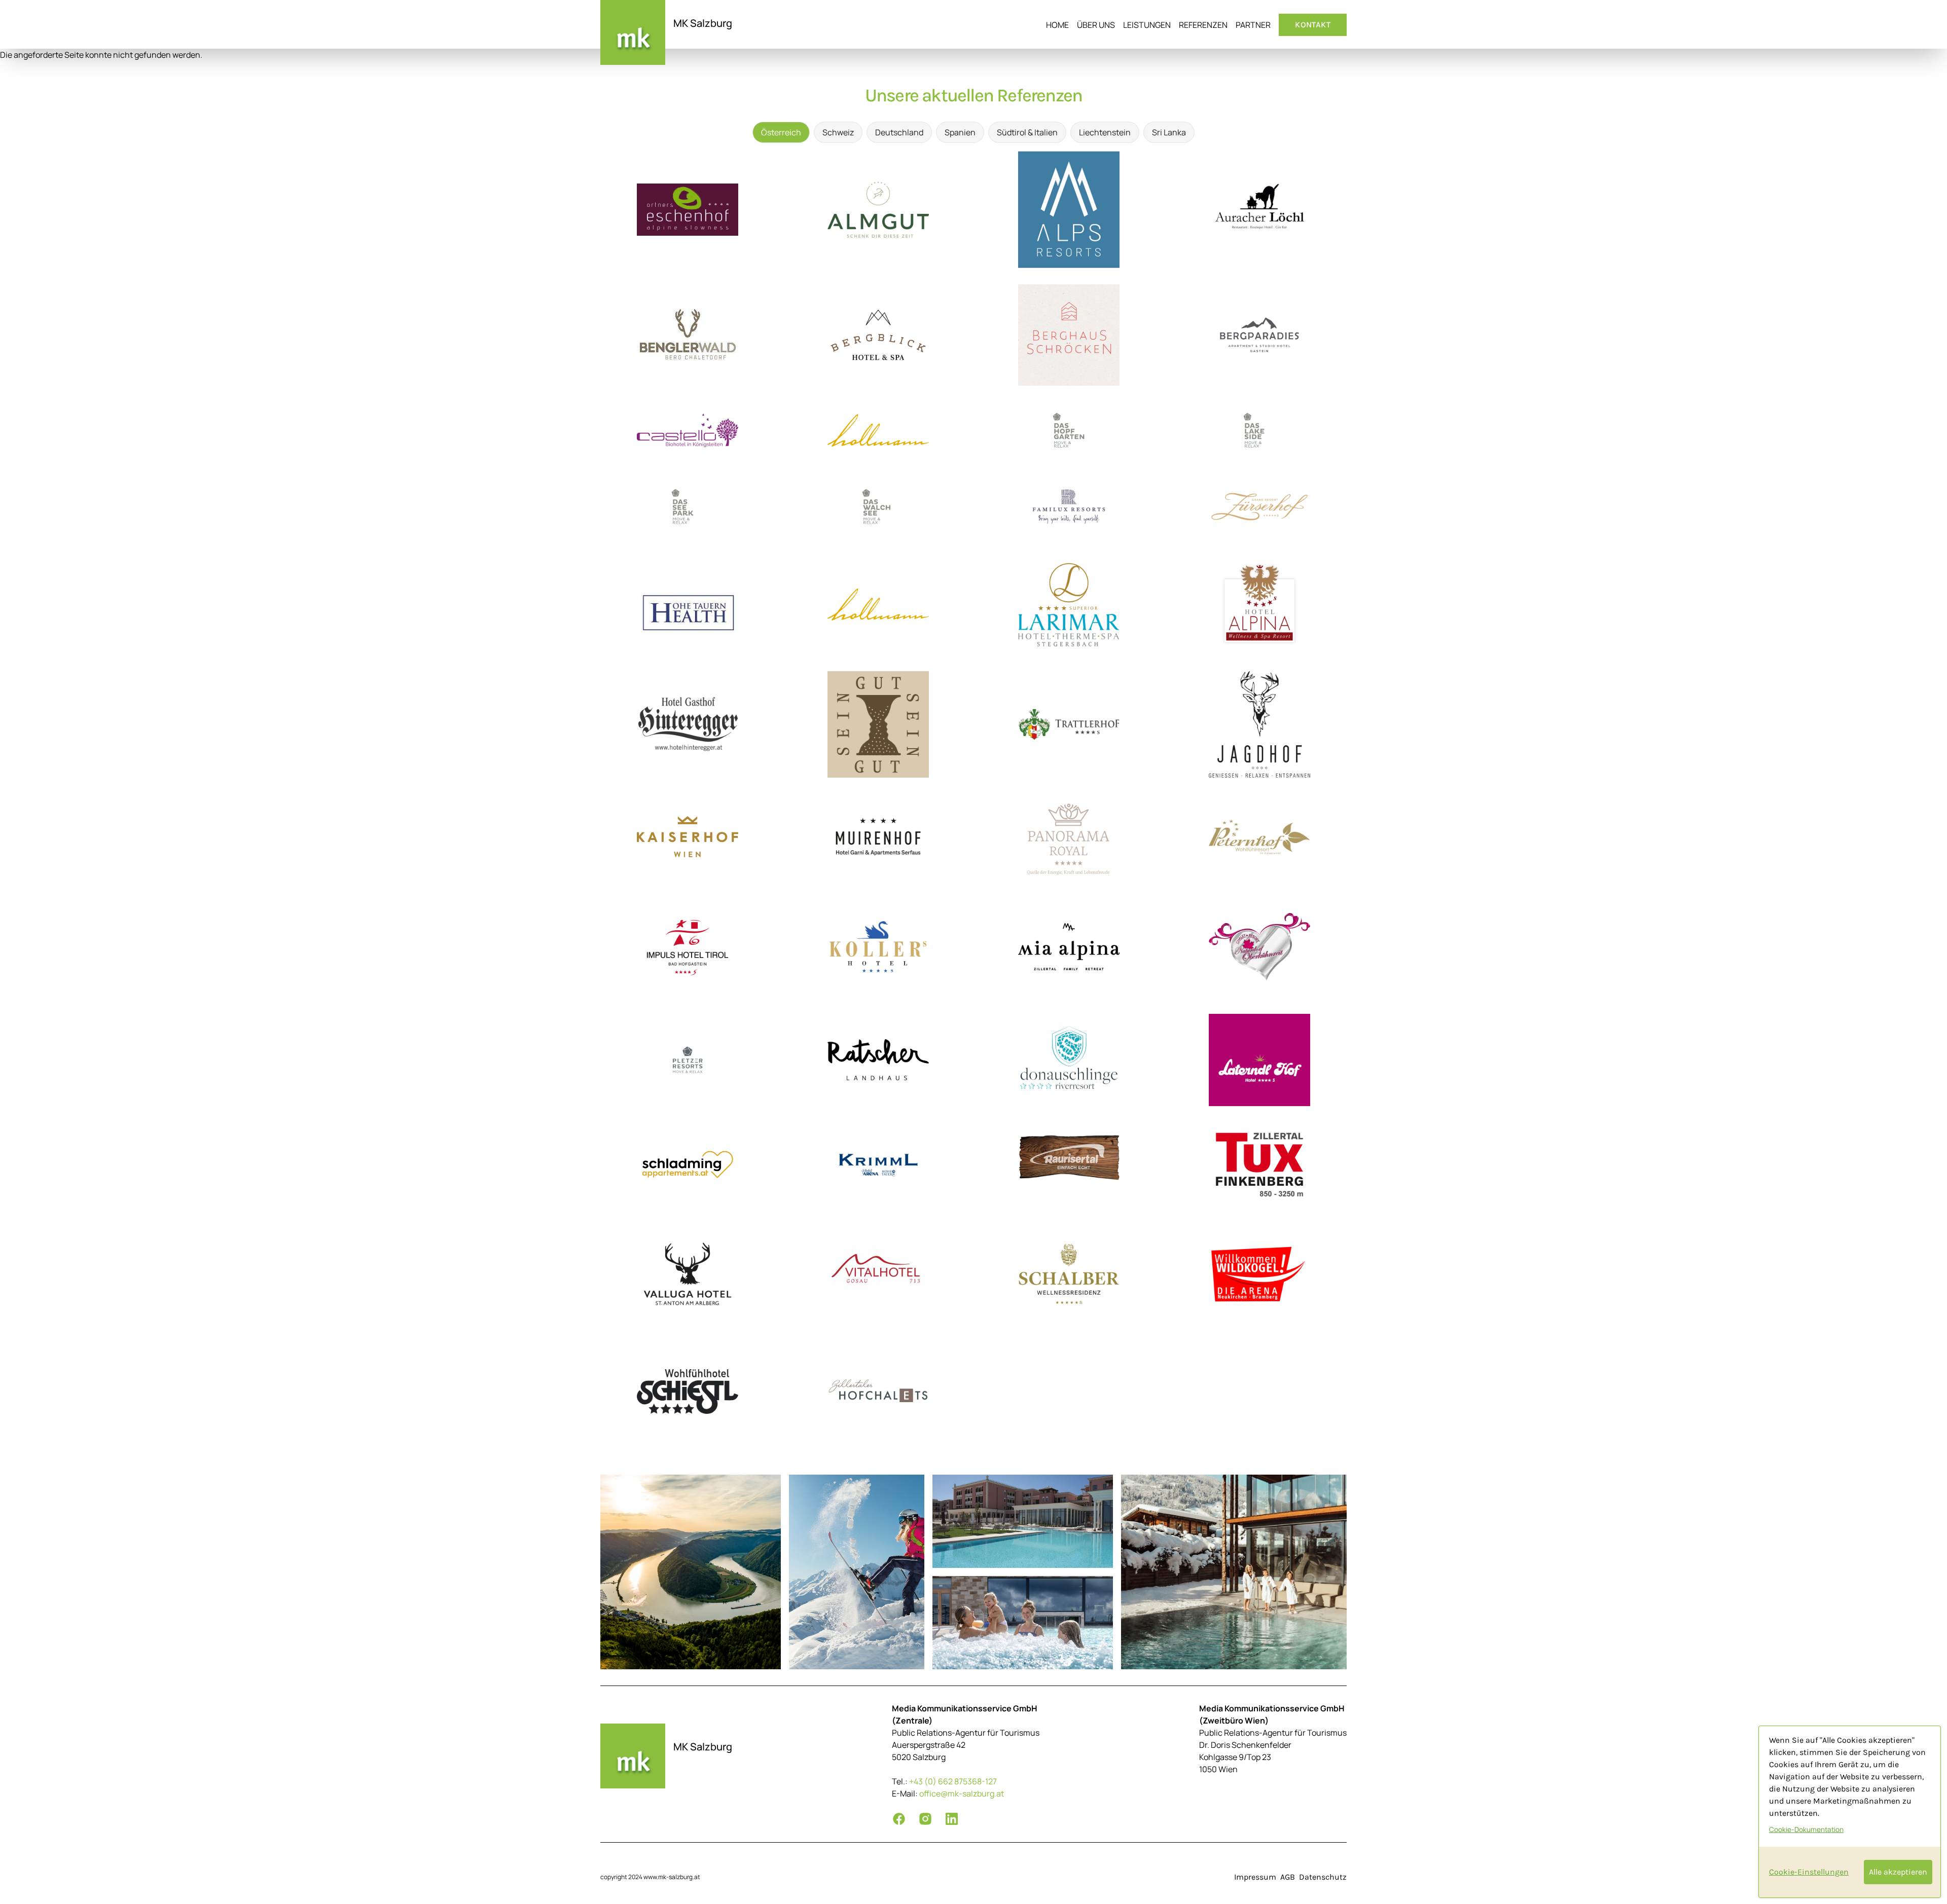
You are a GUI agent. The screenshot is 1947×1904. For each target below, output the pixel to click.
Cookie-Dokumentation (1806, 1829)
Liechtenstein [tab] (1105, 132)
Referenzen (1203, 25)
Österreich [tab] (781, 132)
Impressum (1255, 1877)
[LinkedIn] (952, 1819)
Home (1057, 25)
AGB (1288, 1877)
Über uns (1096, 25)
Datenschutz (1323, 1877)
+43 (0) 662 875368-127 (953, 1781)
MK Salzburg (703, 23)
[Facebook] (899, 1819)
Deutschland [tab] (899, 132)
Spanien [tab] (960, 132)
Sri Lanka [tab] (1169, 132)
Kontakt (1313, 25)
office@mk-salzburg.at (962, 1793)
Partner (1253, 25)
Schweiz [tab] (838, 132)
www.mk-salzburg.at (672, 1877)
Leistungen (1147, 25)
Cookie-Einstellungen (1809, 1872)
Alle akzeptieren (1898, 1872)
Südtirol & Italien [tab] (1027, 132)
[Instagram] (925, 1819)
